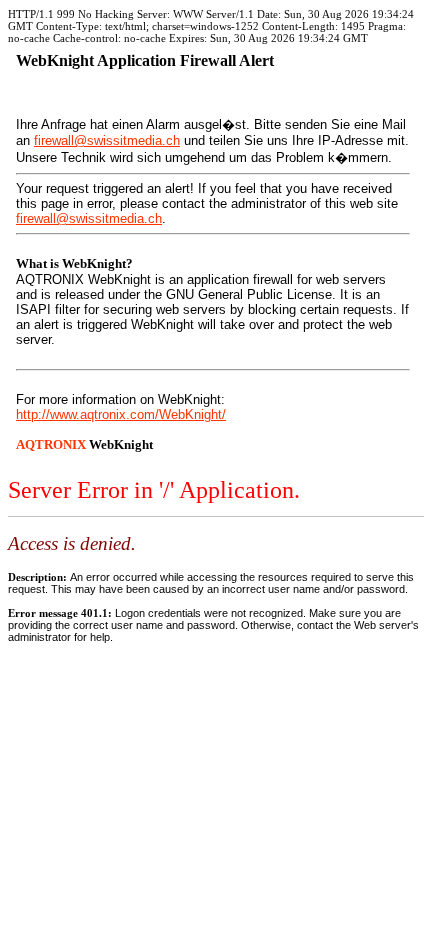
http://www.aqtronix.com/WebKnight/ (121, 414)
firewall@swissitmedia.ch (107, 140)
